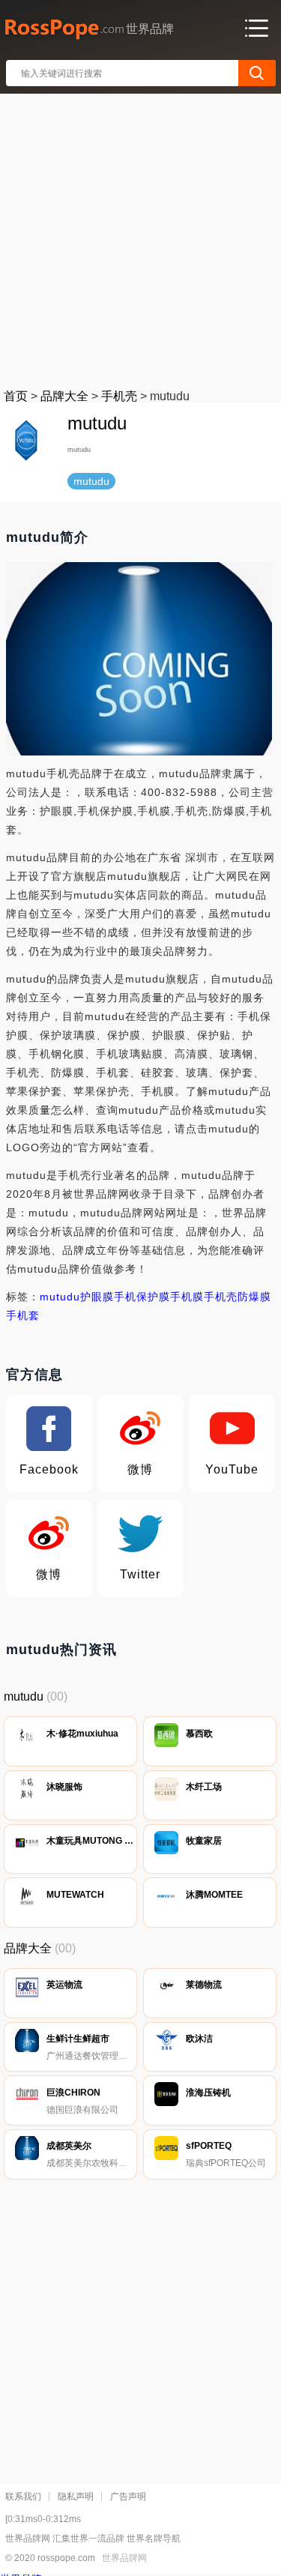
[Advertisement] (140, 238)
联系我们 (23, 2497)
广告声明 (128, 2497)
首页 (16, 396)
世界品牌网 (124, 2558)
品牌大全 (64, 396)
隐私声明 (76, 2497)
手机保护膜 (142, 1297)
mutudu (60, 1297)
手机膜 (187, 1297)
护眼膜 (97, 1297)
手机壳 (119, 396)
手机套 (23, 1315)
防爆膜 (254, 1297)
